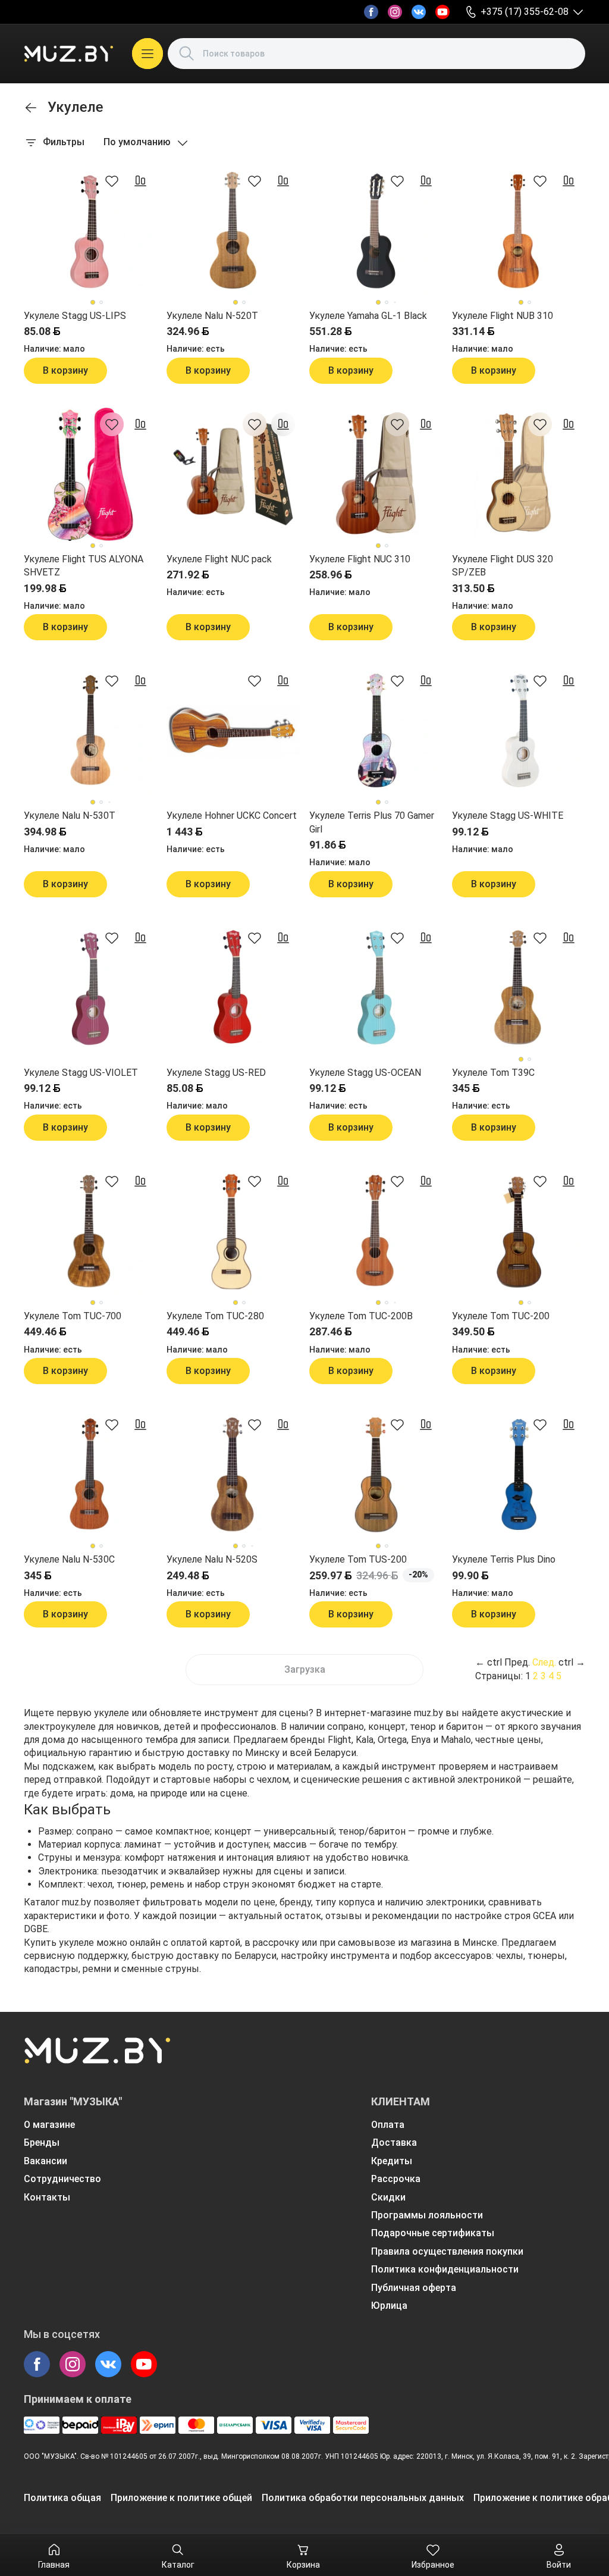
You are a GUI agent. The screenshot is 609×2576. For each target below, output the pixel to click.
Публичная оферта (414, 2288)
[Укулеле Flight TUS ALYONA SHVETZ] (90, 474)
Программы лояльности (427, 2215)
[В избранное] (112, 181)
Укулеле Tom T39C (493, 1073)
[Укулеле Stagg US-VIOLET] (90, 988)
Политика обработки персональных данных (363, 2498)
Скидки (388, 2197)
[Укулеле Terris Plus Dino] (519, 1475)
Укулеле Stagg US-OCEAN (365, 1073)
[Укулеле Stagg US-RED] (233, 988)
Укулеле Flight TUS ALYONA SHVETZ (84, 566)
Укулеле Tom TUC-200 (501, 1316)
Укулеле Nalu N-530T (70, 816)
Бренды (42, 2143)
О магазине (49, 2125)
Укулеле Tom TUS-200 (358, 1559)
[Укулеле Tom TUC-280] (233, 1231)
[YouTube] (442, 12)
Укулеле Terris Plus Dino (504, 1559)
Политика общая (62, 2498)
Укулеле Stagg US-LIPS (75, 316)
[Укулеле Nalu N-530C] (90, 1475)
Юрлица (389, 2306)
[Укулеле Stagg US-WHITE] (519, 731)
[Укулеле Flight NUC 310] (376, 474)
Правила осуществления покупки (447, 2251)
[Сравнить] (140, 181)
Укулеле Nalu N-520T (212, 316)
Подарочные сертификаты (433, 2233)
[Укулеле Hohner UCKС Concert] (233, 731)
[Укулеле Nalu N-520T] (233, 231)
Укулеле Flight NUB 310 (503, 316)
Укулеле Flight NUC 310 (360, 559)
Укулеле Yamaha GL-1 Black (368, 316)
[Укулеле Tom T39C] (519, 988)
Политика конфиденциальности (445, 2269)
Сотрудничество (62, 2179)
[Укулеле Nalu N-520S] (233, 1475)
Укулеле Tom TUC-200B (361, 1316)
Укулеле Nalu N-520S (212, 1559)
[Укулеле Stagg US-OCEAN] (376, 988)
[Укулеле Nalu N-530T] (90, 731)
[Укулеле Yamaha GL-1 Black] (376, 231)
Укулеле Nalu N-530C (69, 1559)
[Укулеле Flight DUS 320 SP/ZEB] (519, 474)
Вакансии (45, 2161)
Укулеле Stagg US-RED (216, 1073)
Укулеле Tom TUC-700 (73, 1316)
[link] (31, 108)
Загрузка (305, 1669)
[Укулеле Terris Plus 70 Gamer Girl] (376, 731)
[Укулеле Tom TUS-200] (376, 1475)
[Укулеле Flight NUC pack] (233, 474)
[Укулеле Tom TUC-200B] (376, 1231)
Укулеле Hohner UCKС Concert (232, 816)
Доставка (394, 2143)
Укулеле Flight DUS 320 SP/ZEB (503, 566)
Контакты (47, 2197)
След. (544, 1662)
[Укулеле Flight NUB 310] (519, 231)
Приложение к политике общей (181, 2498)
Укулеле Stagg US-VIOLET (81, 1073)
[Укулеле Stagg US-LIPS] (90, 231)
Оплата (388, 2125)
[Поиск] (187, 54)
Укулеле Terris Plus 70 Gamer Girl (372, 822)
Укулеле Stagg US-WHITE (508, 816)
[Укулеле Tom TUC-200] (519, 1231)
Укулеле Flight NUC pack (219, 559)
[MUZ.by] (68, 54)
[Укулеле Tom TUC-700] (90, 1231)
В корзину (65, 370)
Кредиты (392, 2161)
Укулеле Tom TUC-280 (215, 1316)
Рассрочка (396, 2179)
